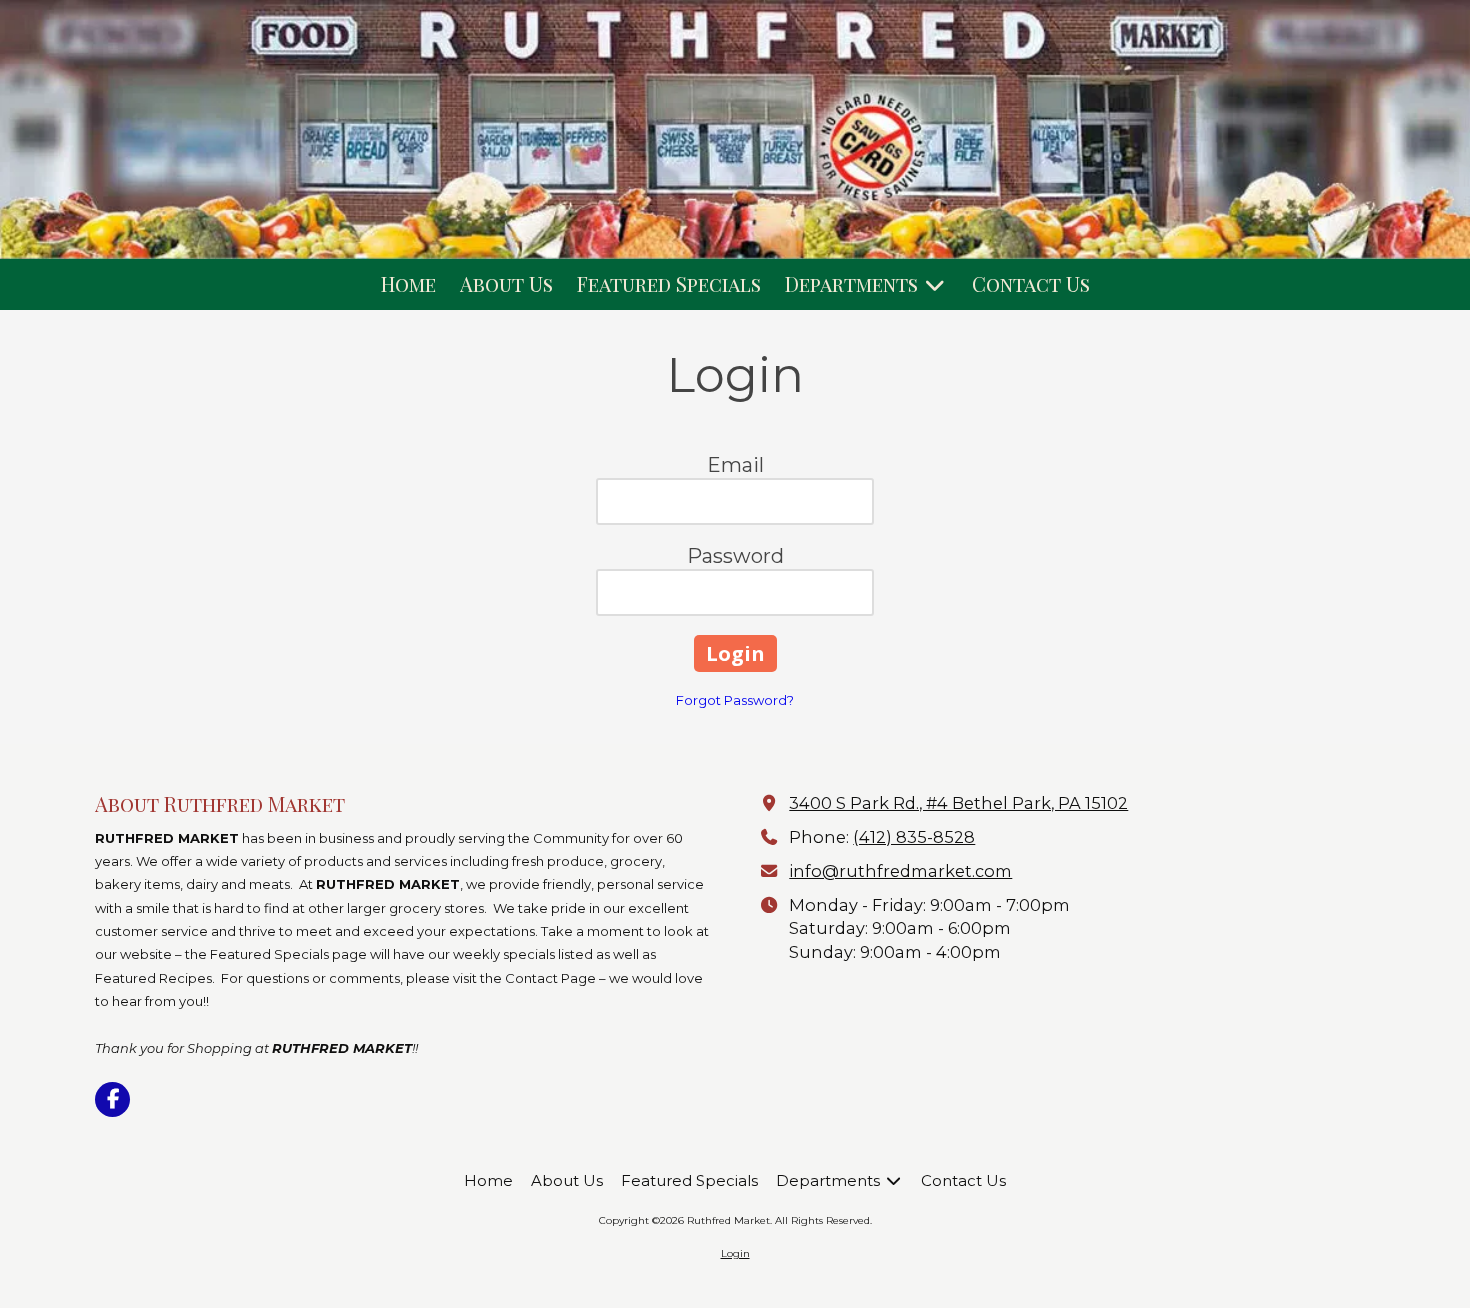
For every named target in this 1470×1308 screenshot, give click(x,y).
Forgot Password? (735, 700)
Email (735, 465)
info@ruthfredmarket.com (900, 871)
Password (735, 556)
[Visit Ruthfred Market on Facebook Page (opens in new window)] (112, 1099)
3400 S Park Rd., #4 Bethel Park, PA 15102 (958, 803)
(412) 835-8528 (914, 837)
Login (735, 1253)
